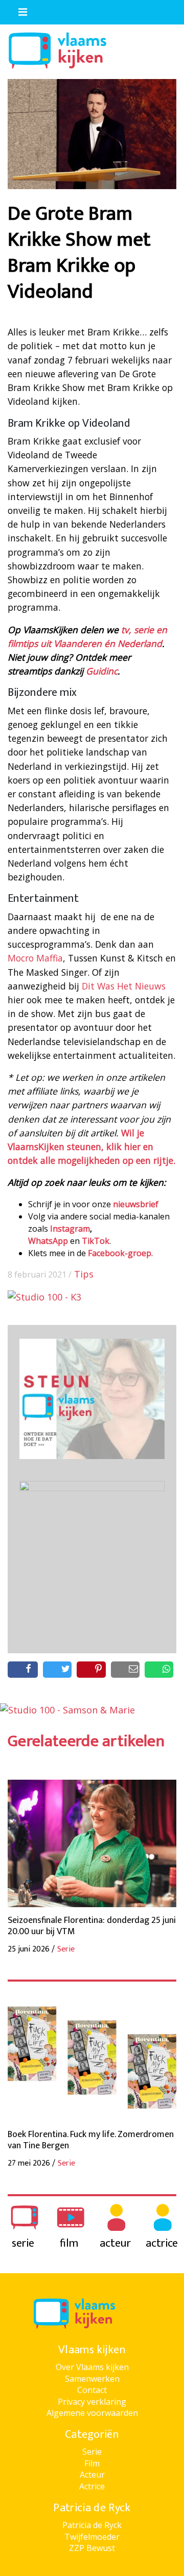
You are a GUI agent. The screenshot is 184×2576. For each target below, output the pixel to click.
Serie (92, 2452)
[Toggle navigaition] (18, 10)
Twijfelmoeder (92, 2537)
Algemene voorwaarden (92, 2413)
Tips (84, 1274)
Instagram (70, 1229)
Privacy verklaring (92, 2402)
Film (92, 2463)
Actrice (92, 2486)
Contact (92, 2390)
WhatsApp (48, 1241)
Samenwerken (92, 2379)
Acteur (92, 2475)
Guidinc (102, 671)
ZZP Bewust (92, 2548)
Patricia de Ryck (92, 2525)
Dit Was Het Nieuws (124, 986)
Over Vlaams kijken (92, 2367)
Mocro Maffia (35, 958)
